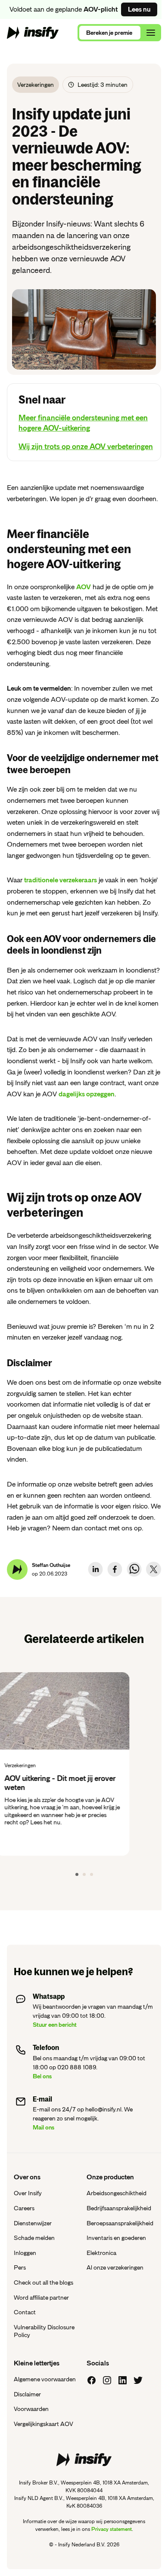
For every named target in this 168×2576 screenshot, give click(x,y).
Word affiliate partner (41, 2298)
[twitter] (154, 1569)
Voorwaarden (31, 2409)
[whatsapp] (134, 1569)
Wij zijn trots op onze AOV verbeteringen (86, 447)
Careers (24, 2208)
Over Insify (28, 2193)
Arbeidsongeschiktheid (117, 2193)
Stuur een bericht (55, 2025)
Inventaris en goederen (116, 2238)
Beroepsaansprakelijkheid (120, 2223)
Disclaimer (27, 2394)
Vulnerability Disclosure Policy (44, 2331)
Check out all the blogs (44, 2282)
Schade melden (34, 2238)
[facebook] (115, 1569)
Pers (20, 2267)
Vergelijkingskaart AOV (44, 2424)
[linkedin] (95, 1569)
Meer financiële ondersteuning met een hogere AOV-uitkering (83, 423)
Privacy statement (112, 2529)
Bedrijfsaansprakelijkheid (119, 2208)
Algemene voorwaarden (45, 2379)
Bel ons (42, 2076)
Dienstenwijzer (33, 2223)
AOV (84, 587)
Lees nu (139, 9)
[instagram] (107, 2380)
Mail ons (44, 2127)
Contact (25, 2312)
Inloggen (25, 2253)
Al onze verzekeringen (115, 2267)
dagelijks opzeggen (87, 1094)
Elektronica (101, 2253)
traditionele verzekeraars (61, 880)
